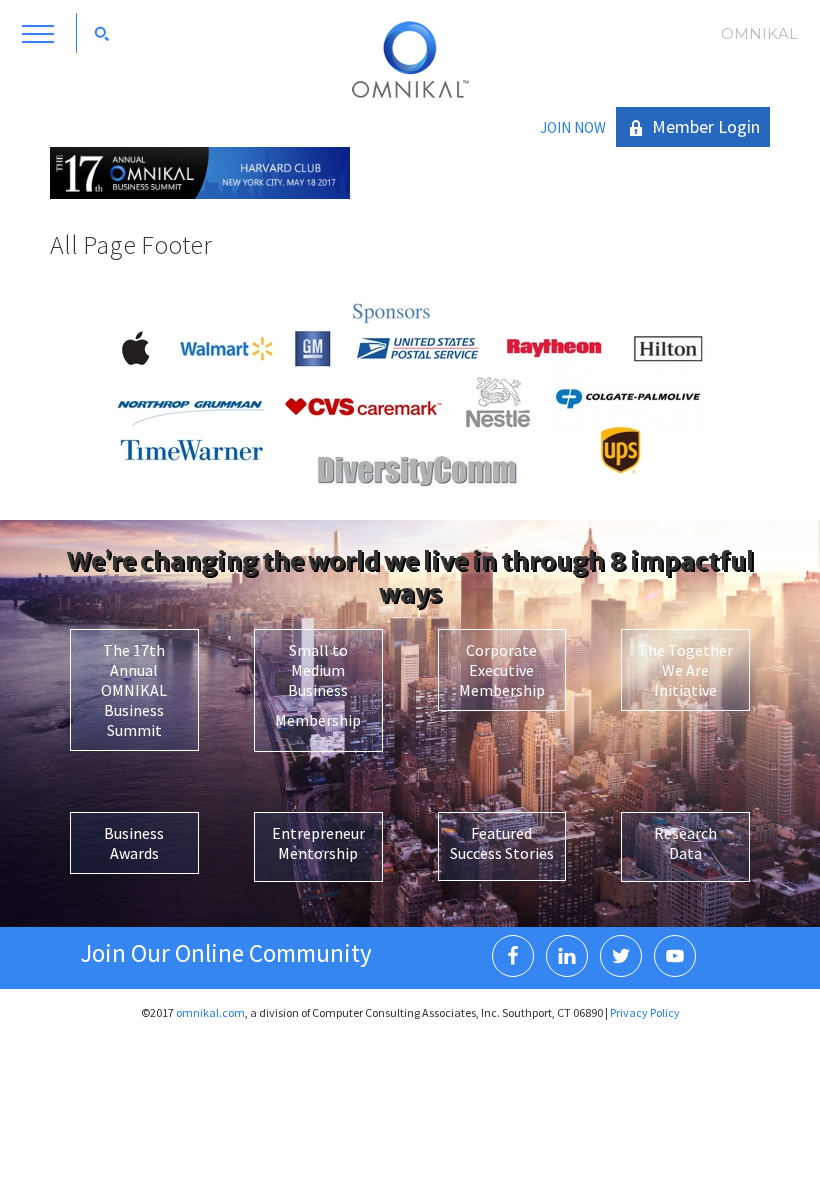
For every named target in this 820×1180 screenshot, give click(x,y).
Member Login (706, 126)
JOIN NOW (573, 127)
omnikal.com (210, 1012)
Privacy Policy (645, 1012)
